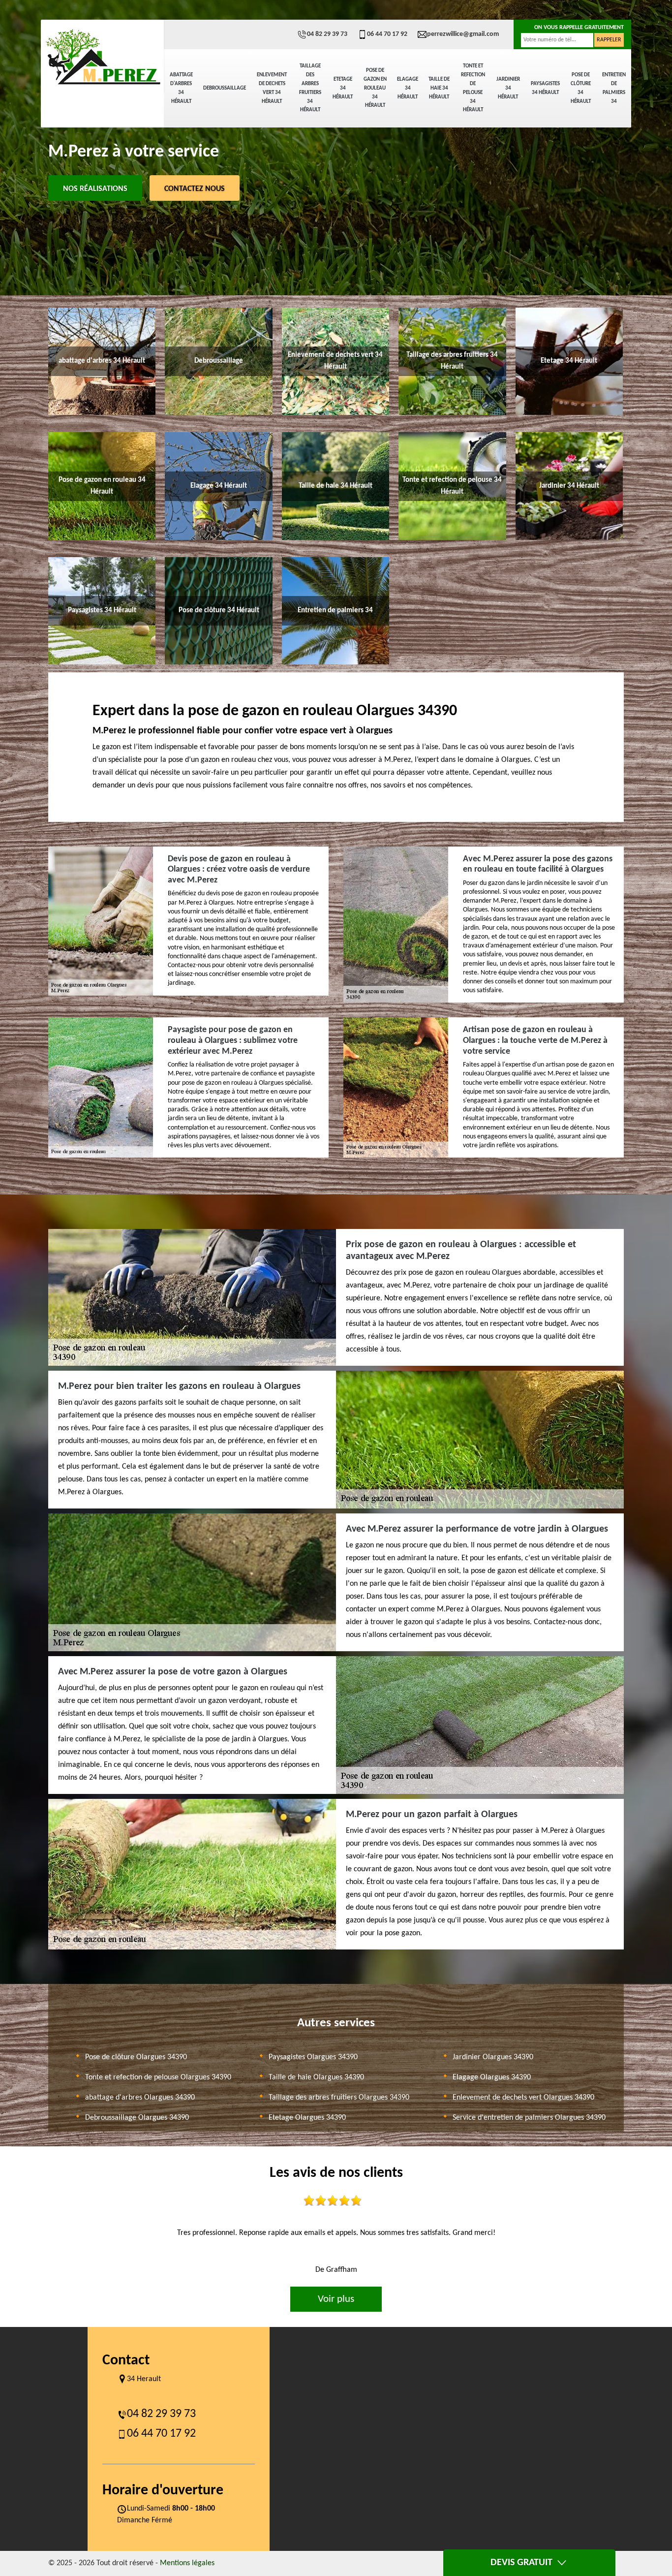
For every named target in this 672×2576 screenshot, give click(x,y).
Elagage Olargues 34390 (492, 2077)
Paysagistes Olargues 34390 (313, 2057)
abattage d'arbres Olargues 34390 (140, 2098)
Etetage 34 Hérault (343, 88)
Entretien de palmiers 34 (614, 88)
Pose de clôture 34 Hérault (581, 88)
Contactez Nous (195, 189)
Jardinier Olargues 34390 (493, 2057)
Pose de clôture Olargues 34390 (136, 2057)
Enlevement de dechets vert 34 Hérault (272, 88)
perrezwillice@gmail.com (463, 34)
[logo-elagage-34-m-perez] (102, 57)
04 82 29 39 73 (327, 34)
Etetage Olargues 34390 (307, 2118)
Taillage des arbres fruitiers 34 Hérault (310, 88)
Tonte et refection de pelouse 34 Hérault (473, 88)
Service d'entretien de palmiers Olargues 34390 (529, 2118)
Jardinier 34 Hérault (508, 88)
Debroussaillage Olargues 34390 (137, 2118)
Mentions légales (187, 2563)
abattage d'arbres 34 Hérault (181, 88)
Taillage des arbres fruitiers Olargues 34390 (339, 2098)
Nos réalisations (95, 189)
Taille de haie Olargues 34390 (316, 2077)
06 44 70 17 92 (387, 34)
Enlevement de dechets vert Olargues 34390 (523, 2098)
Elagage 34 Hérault (408, 88)
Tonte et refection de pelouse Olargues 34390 (158, 2077)
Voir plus (336, 2299)
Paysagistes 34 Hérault (545, 88)
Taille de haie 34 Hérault (439, 88)
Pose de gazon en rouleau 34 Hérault (375, 88)
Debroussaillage (225, 88)
